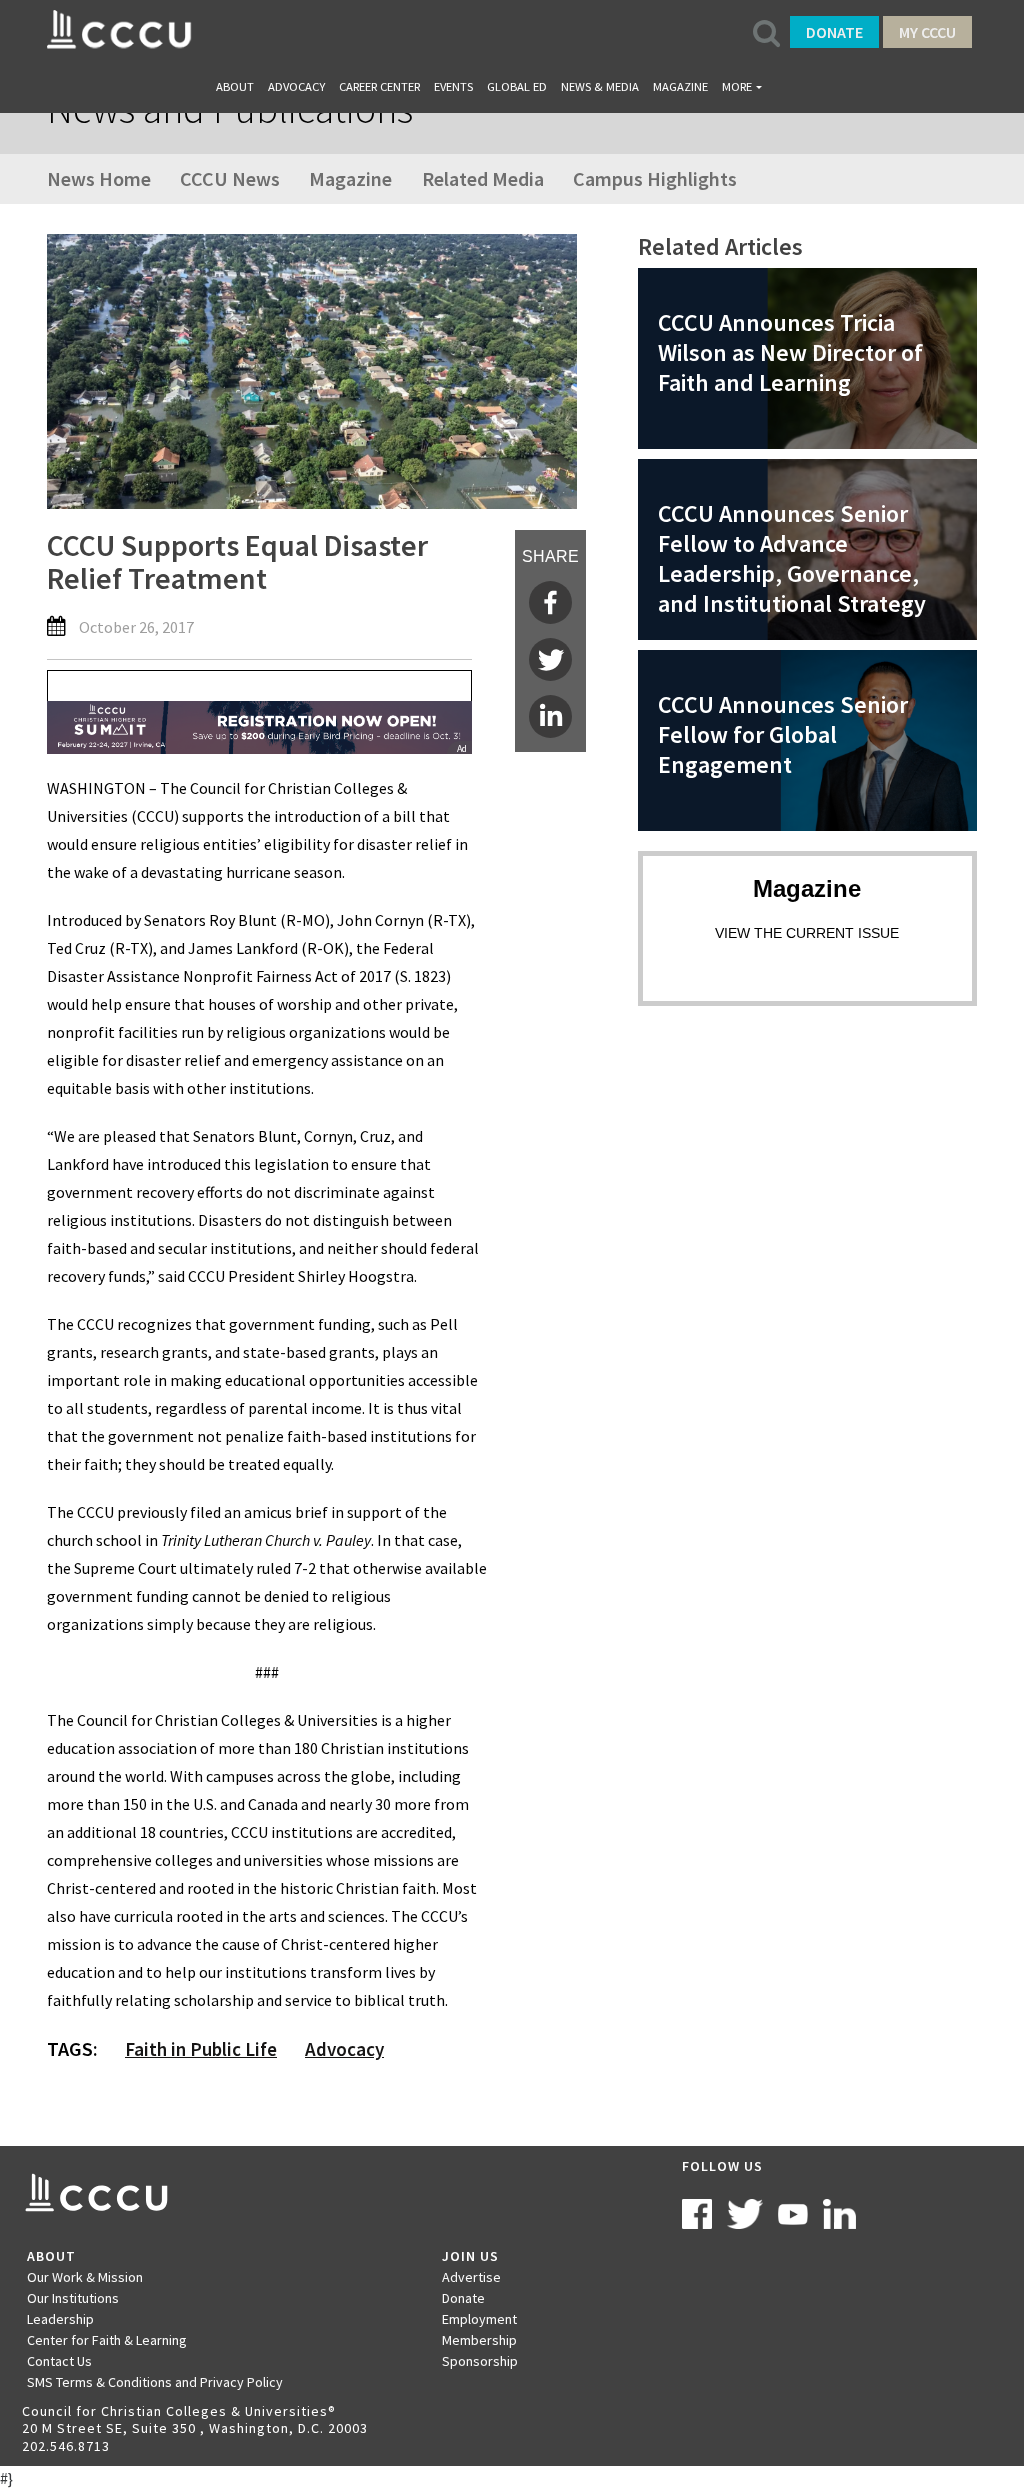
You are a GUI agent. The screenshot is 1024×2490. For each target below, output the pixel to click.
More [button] (737, 86)
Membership (479, 2340)
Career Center (379, 86)
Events (453, 86)
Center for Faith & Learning (107, 2340)
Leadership (60, 2319)
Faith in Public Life (201, 2049)
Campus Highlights (655, 178)
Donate (834, 32)
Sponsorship (480, 2361)
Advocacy (296, 86)
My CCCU (927, 32)
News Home (99, 178)
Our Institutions (73, 2298)
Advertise (471, 2277)
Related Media (483, 178)
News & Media (600, 86)
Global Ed (517, 86)
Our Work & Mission (85, 2277)
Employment (479, 2319)
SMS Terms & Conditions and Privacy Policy (155, 2382)
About (235, 86)
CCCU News (230, 178)
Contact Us (59, 2361)
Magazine (680, 86)
